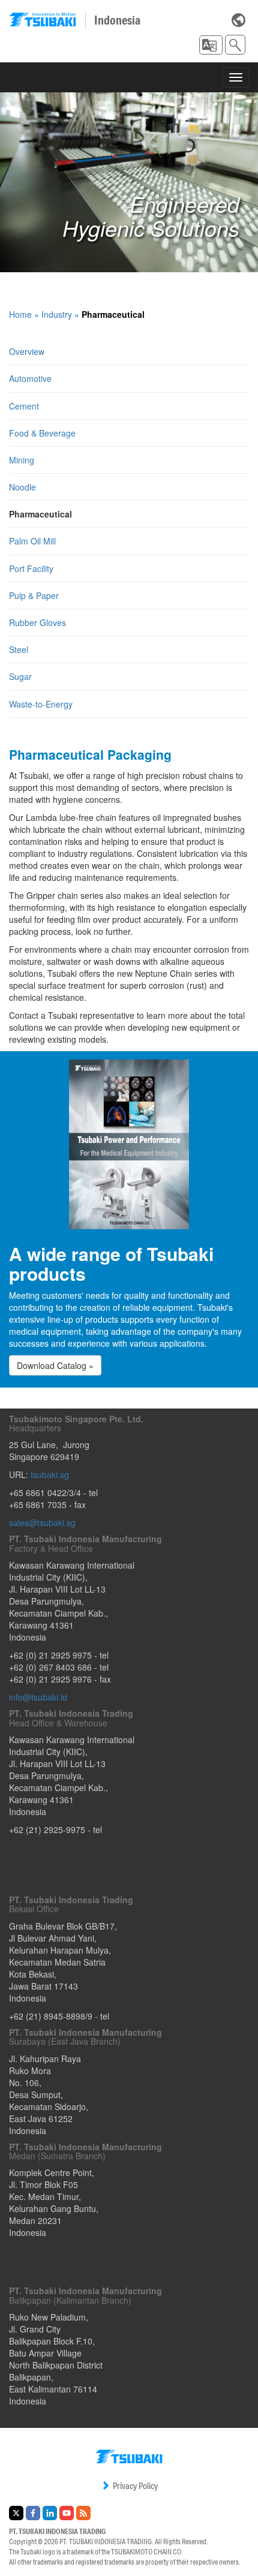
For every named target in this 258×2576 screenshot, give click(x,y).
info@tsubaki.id (38, 1697)
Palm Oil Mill (32, 541)
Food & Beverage (42, 433)
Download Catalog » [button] (55, 1365)
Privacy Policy (135, 2486)
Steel (19, 649)
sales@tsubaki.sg (42, 1522)
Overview (27, 351)
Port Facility (31, 568)
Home (20, 314)
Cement (24, 406)
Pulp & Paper (34, 595)
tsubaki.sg (50, 1474)
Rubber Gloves (37, 622)
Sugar (20, 676)
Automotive (30, 378)
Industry (57, 314)
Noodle (22, 487)
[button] (211, 45)
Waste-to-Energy (41, 704)
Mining (22, 460)
